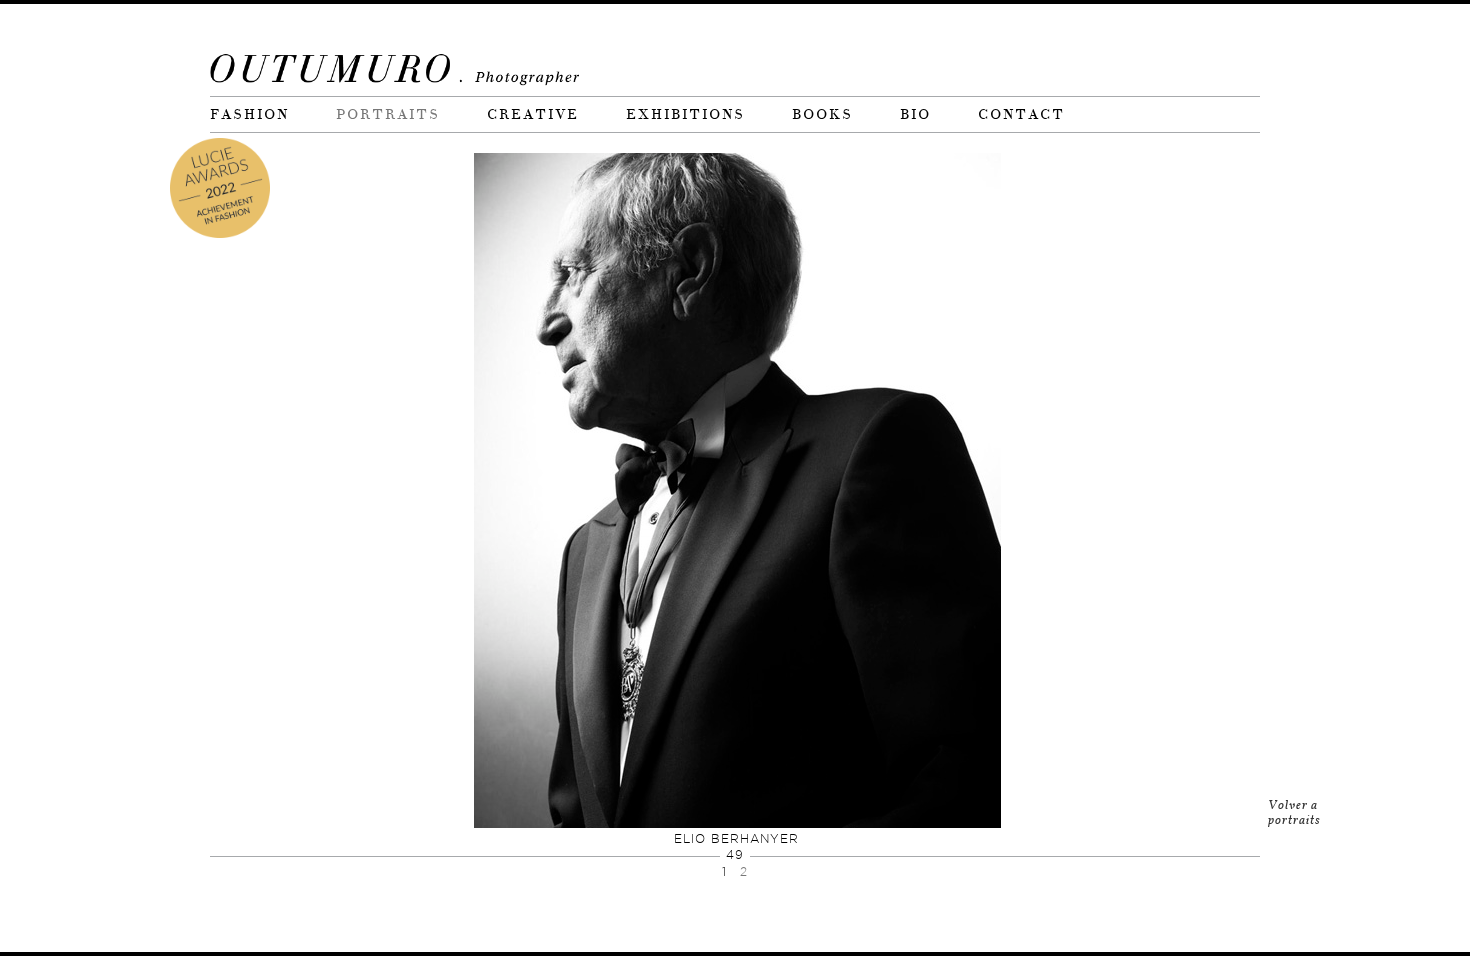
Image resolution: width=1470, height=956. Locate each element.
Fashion (249, 114)
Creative (533, 114)
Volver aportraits (1294, 812)
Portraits (388, 114)
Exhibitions (685, 114)
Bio (915, 114)
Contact (1021, 114)
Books (822, 114)
